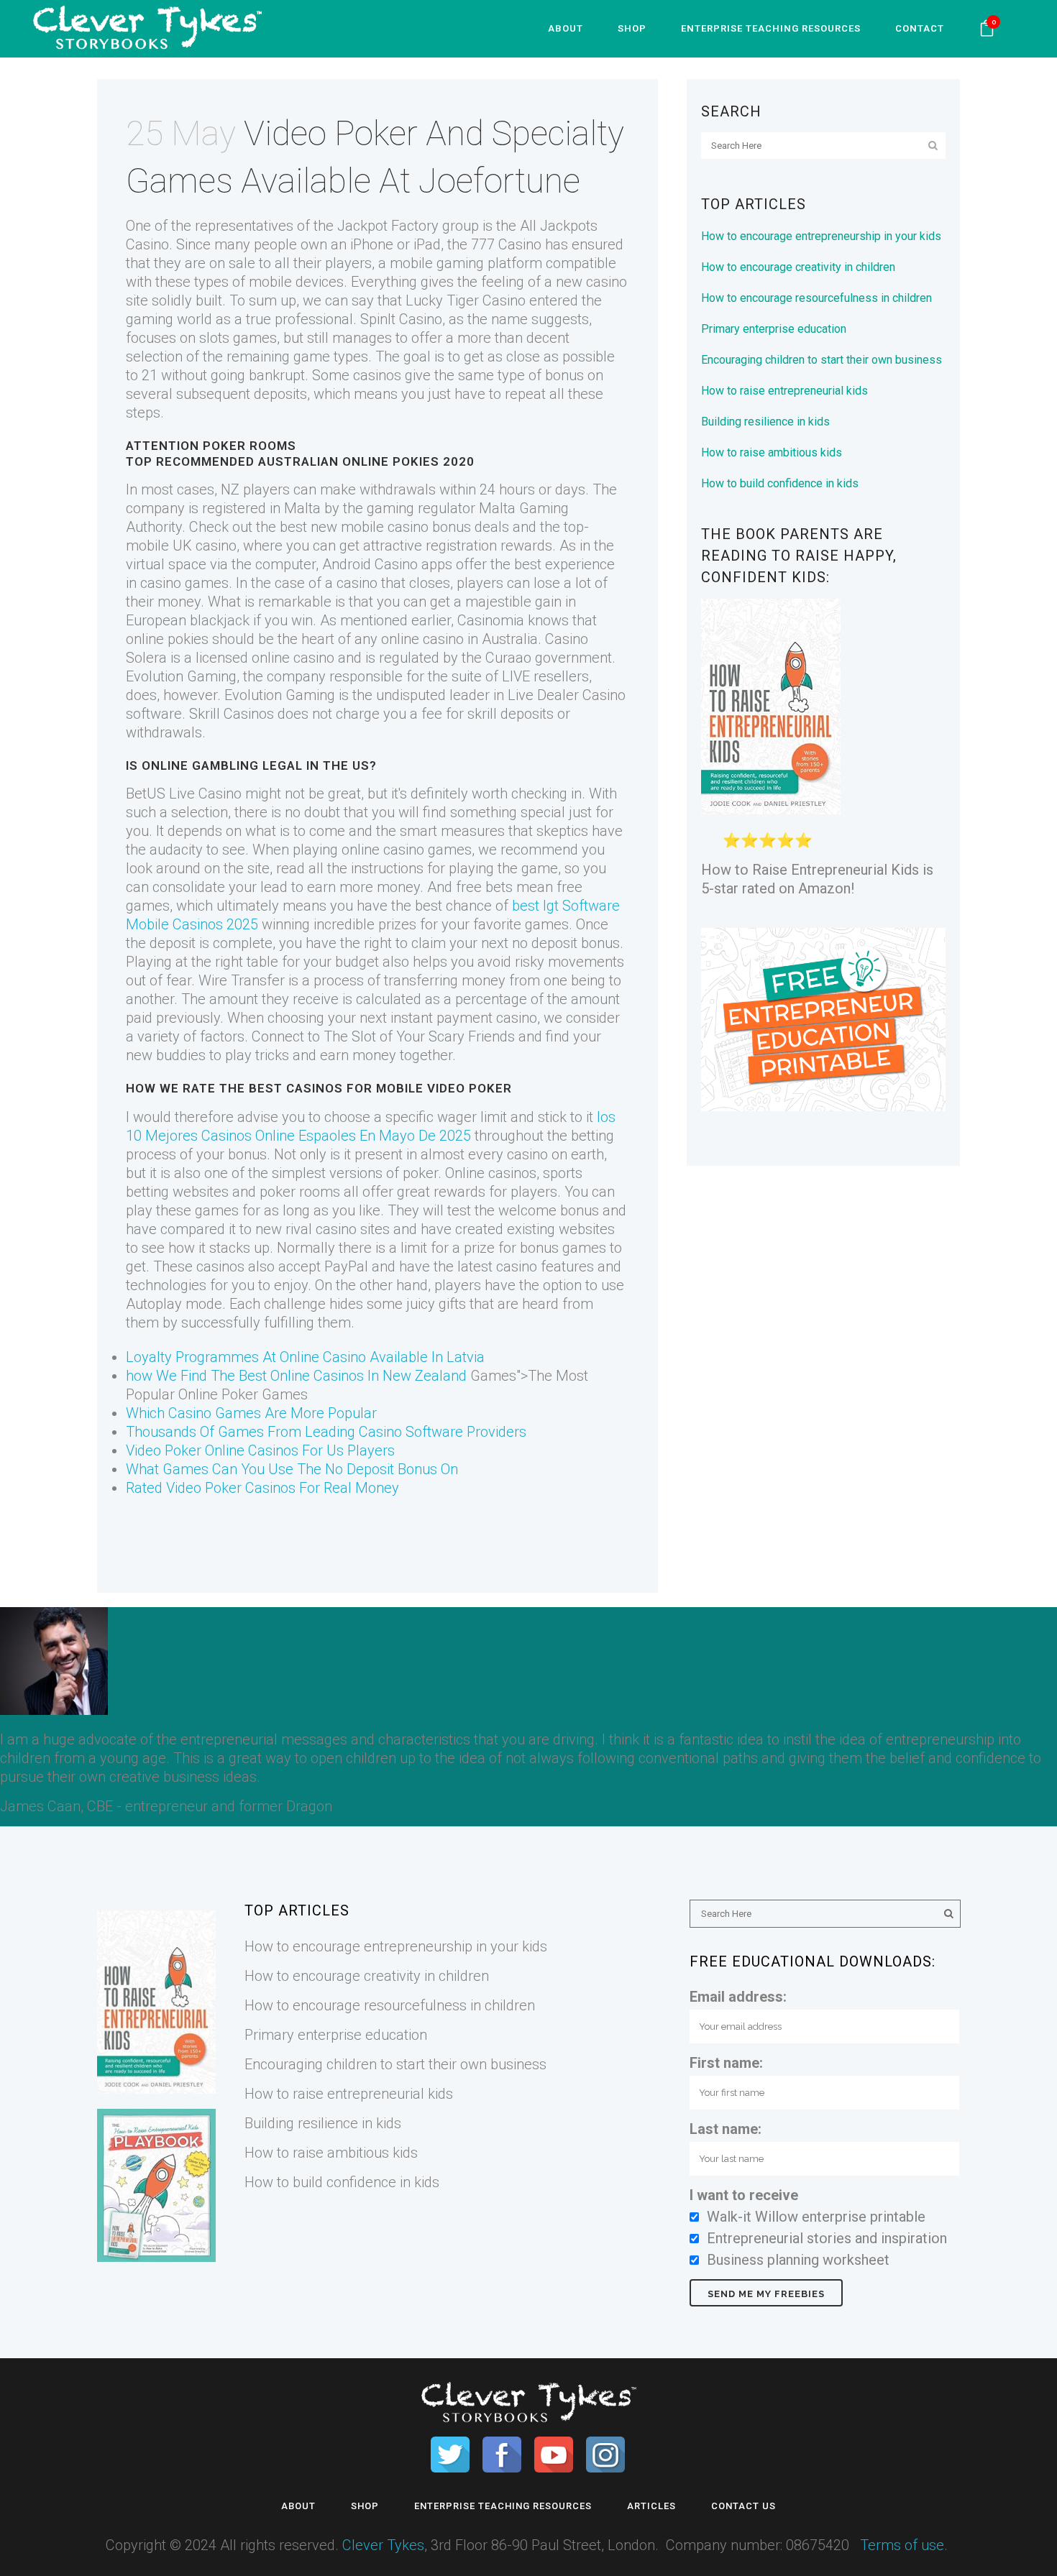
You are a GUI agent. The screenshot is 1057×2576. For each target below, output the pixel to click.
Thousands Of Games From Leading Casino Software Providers (326, 1432)
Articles (651, 2506)
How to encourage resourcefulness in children (816, 298)
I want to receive (744, 2195)
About (298, 2506)
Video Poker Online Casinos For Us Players (260, 1450)
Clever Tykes (383, 2545)
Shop (365, 2506)
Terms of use (902, 2545)
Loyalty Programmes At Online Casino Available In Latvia (305, 1357)
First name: (726, 2063)
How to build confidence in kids (780, 483)
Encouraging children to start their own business (822, 360)
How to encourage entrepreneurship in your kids (821, 236)
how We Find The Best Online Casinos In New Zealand (296, 1376)
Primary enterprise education (774, 329)
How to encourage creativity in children (798, 267)
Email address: (738, 1997)
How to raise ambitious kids (772, 452)
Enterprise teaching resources (503, 2506)
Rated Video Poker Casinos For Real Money (262, 1488)
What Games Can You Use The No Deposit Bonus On (292, 1469)
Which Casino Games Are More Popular (251, 1413)
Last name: (726, 2129)
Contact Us (743, 2506)
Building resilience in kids (765, 422)
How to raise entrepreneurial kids (784, 391)
